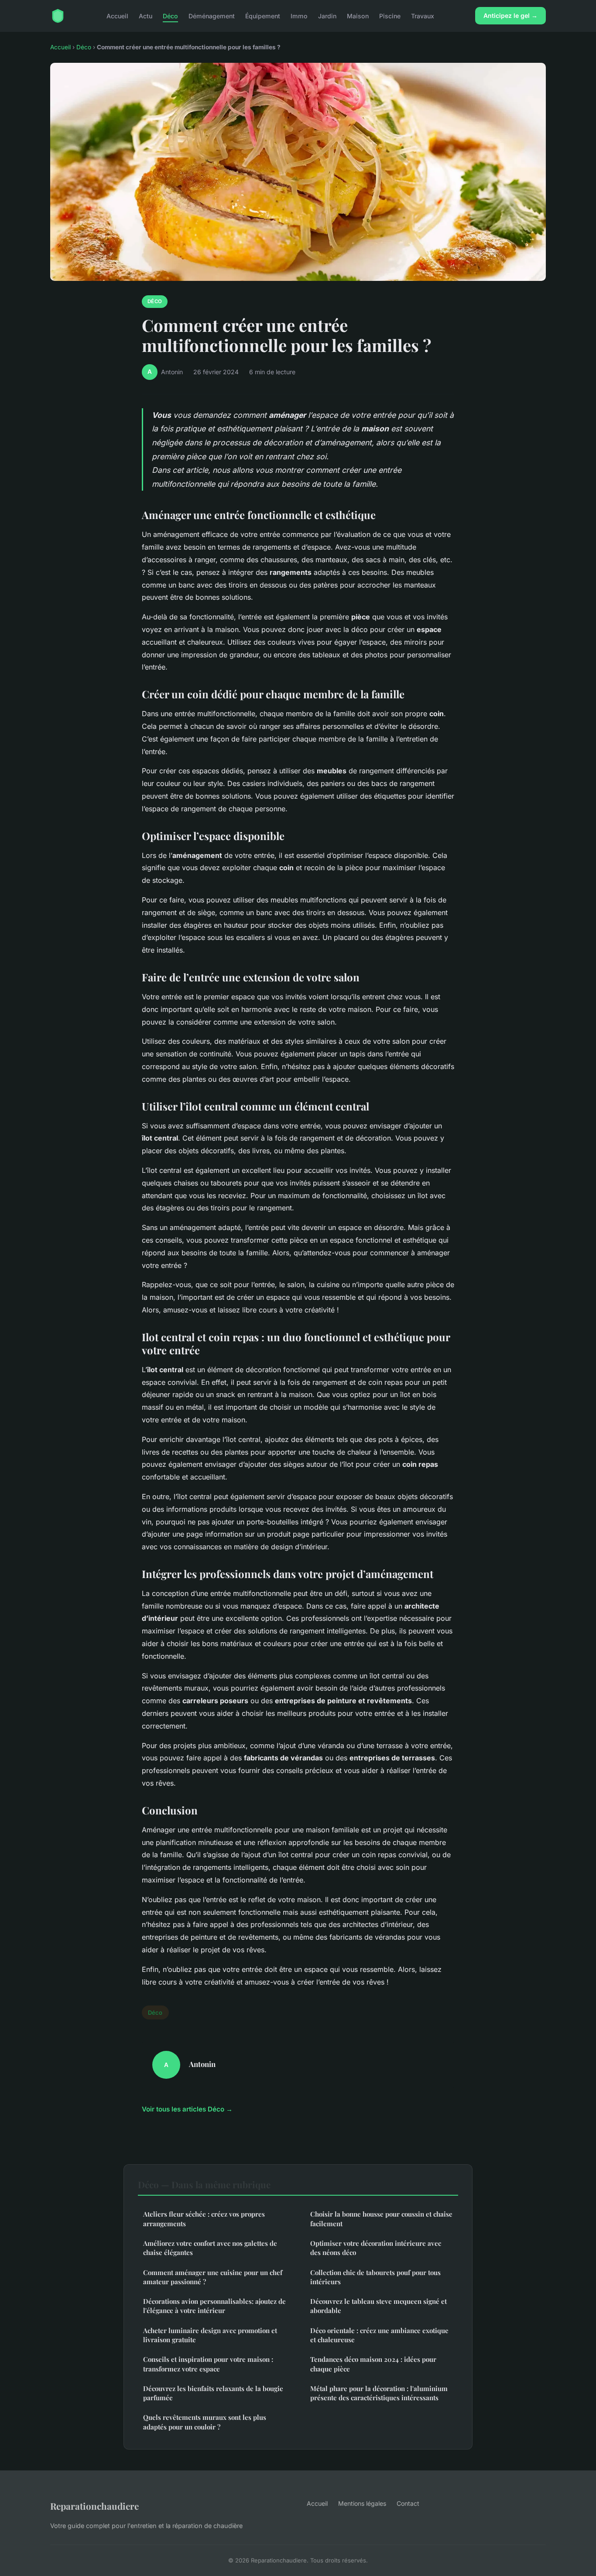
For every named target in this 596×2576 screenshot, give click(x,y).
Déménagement (212, 15)
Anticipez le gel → (510, 15)
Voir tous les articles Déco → (187, 2109)
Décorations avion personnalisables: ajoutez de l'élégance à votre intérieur (214, 2306)
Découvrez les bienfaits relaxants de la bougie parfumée (213, 2393)
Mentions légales (362, 2503)
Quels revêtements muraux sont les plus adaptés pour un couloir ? (205, 2422)
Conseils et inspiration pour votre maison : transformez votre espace (208, 2364)
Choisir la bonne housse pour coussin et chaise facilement (381, 2219)
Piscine (390, 15)
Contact (408, 2503)
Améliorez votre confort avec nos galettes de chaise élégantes (210, 2248)
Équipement (263, 15)
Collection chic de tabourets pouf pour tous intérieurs (375, 2277)
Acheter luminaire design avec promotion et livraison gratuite (210, 2335)
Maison (358, 15)
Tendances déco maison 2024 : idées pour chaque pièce (373, 2364)
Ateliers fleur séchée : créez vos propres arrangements (204, 2219)
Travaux (423, 15)
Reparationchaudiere (94, 2506)
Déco (170, 15)
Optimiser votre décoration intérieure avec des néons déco (376, 2248)
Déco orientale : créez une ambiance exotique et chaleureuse (379, 2335)
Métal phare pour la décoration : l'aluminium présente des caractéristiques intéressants (379, 2393)
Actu (146, 15)
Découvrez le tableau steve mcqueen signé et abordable (378, 2306)
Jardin (327, 15)
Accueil (117, 15)
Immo (299, 15)
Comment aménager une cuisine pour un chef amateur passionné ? (213, 2277)
